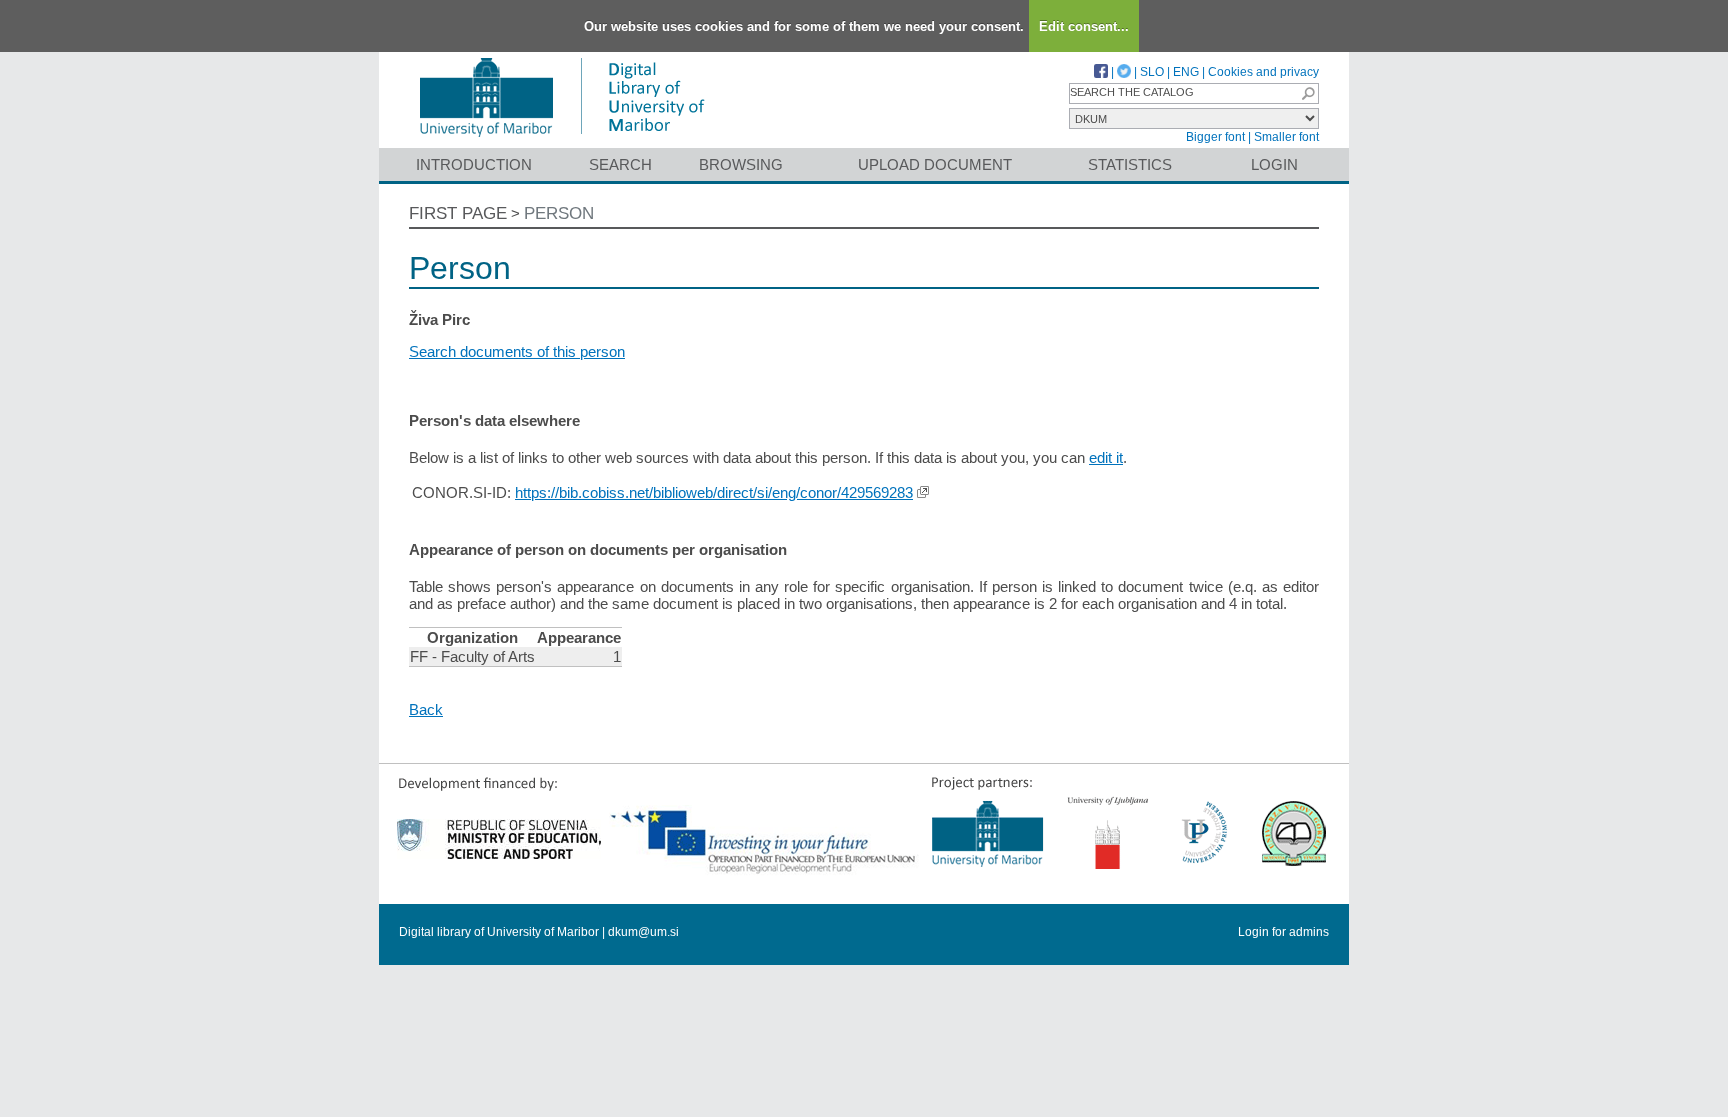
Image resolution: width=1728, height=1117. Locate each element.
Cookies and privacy (1263, 72)
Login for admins (1283, 932)
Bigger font (1215, 137)
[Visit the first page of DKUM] (561, 138)
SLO (1152, 72)
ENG (1186, 72)
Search (620, 164)
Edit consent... (1084, 26)
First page (458, 213)
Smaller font (1286, 137)
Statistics (1130, 164)
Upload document (935, 164)
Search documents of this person (517, 351)
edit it (1106, 457)
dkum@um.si (643, 932)
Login (1274, 164)
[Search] (1308, 93)
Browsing (741, 164)
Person (559, 213)
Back (426, 709)
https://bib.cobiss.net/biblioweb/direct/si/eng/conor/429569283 (714, 492)
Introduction (474, 164)
